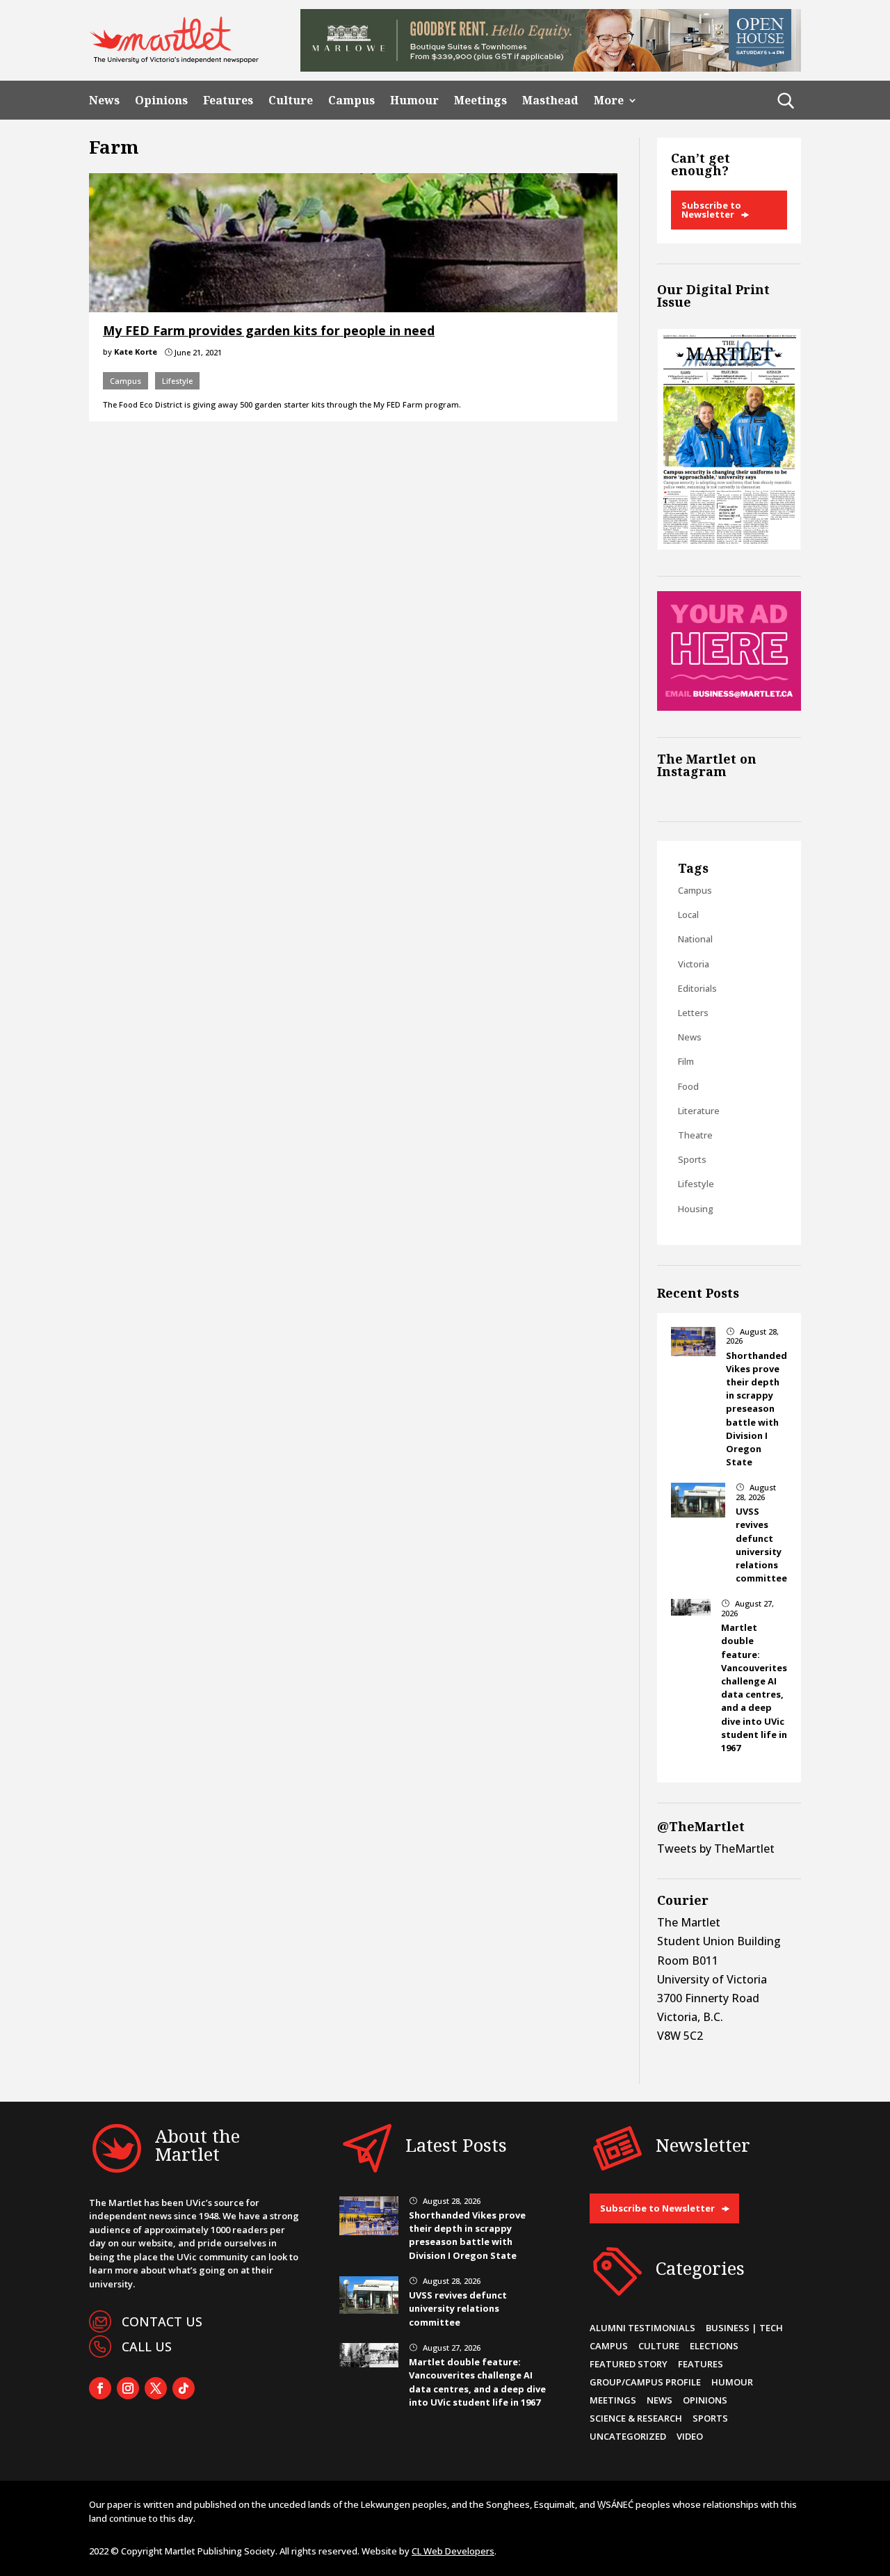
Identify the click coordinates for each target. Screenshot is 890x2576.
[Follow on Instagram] (128, 2388)
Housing (696, 1209)
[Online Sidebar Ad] (729, 707)
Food (688, 1086)
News (104, 100)
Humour (414, 100)
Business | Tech (744, 2328)
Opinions (161, 100)
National (695, 939)
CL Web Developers (453, 2551)
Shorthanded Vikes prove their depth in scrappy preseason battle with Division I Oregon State (756, 1409)
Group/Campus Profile (645, 2382)
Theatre (695, 1135)
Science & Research (636, 2418)
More (609, 100)
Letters (693, 1013)
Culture (291, 100)
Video (690, 2436)
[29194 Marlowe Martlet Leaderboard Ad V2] (551, 67)
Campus (351, 100)
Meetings (480, 100)
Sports (692, 1159)
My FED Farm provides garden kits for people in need (269, 330)
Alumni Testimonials (642, 2328)
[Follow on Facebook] (100, 2388)
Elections (714, 2346)
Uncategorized (628, 2436)
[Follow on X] (156, 2388)
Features (228, 100)
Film (686, 1061)
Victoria (694, 964)
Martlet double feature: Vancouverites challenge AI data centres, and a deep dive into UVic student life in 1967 (754, 1688)
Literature (699, 1111)
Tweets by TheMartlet (716, 1849)
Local (688, 915)
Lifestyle (177, 381)
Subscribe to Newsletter (711, 210)
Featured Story (629, 2364)
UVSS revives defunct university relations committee (761, 1545)
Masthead (550, 100)
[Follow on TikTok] (184, 2388)
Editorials (697, 988)
